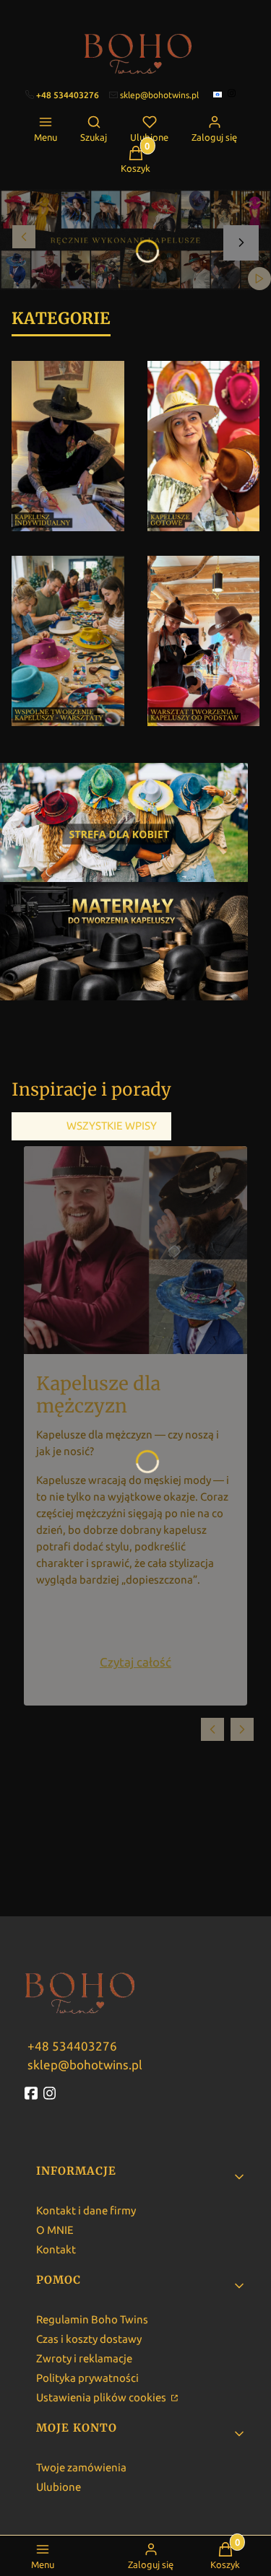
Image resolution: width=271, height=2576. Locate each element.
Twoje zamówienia (81, 2467)
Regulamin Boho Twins (92, 2319)
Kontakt (56, 2249)
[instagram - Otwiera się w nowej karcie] (51, 2093)
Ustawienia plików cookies (102, 2397)
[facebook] (219, 95)
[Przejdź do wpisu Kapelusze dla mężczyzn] (135, 1250)
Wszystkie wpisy (112, 1126)
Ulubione (59, 2487)
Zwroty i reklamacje (84, 2358)
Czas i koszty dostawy (89, 2339)
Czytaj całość (135, 1662)
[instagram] (233, 93)
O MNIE (55, 2230)
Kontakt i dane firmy (86, 2210)
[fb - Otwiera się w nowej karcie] (33, 2093)
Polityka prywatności (87, 2378)
